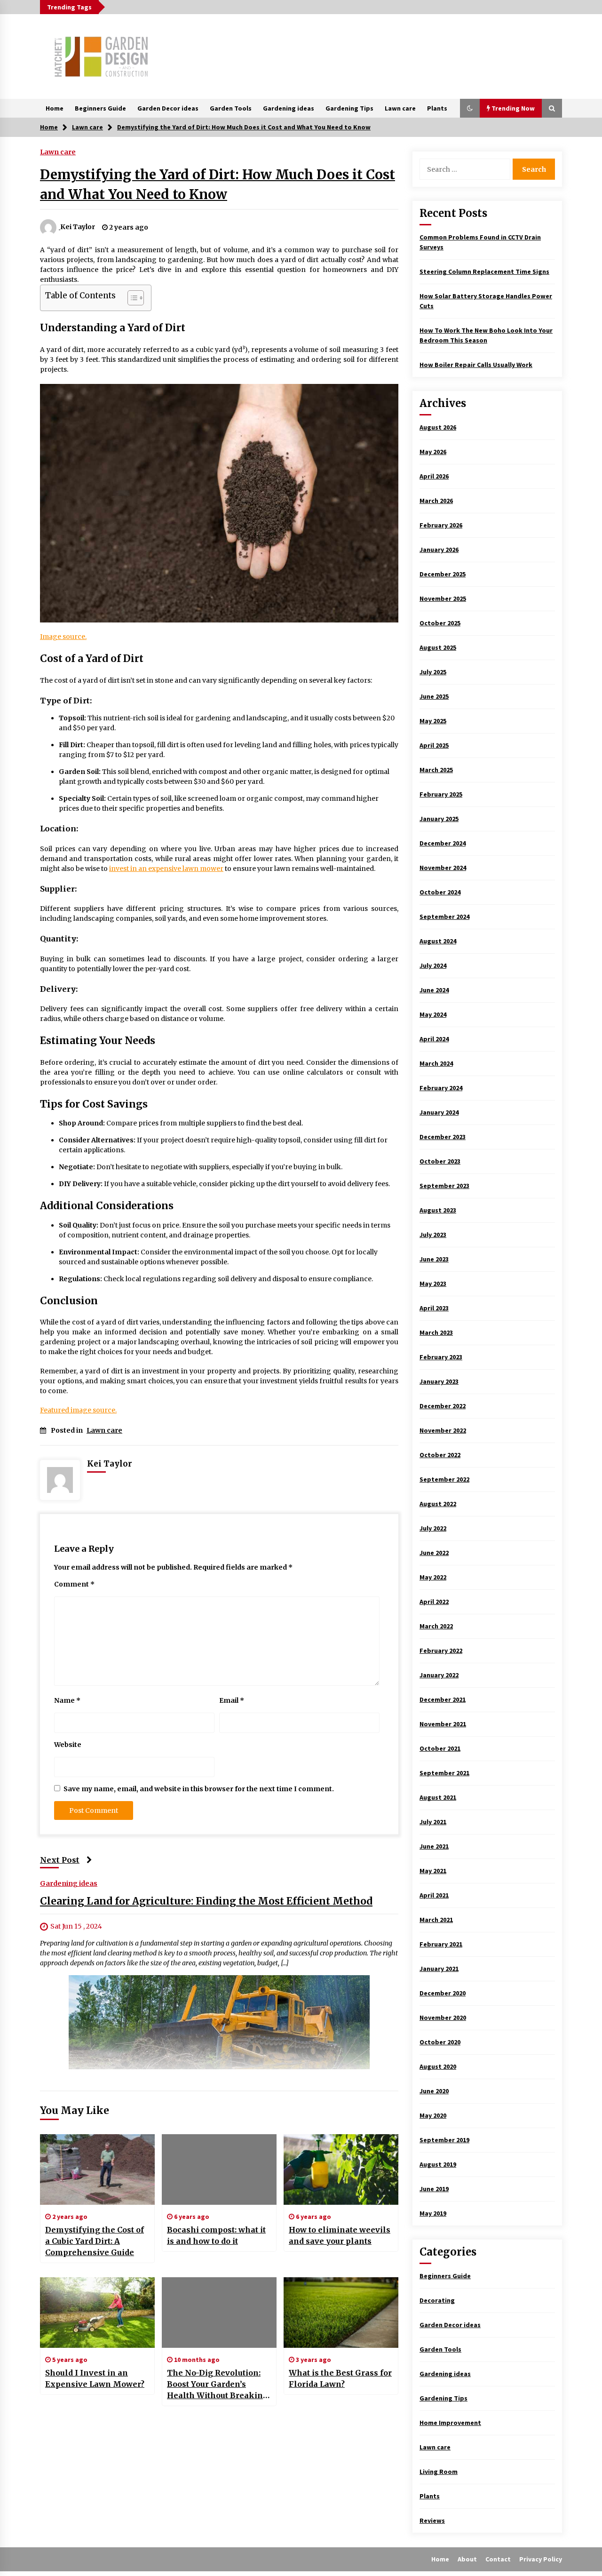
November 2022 (443, 1430)
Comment (74, 1584)
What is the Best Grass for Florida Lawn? (340, 2378)
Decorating (437, 2300)
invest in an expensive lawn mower (166, 869)
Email (232, 1700)
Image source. (63, 637)
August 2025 (438, 647)
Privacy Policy (541, 2559)
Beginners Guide (100, 108)
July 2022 (433, 1528)
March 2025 (436, 770)
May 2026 (433, 452)
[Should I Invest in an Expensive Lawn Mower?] (97, 2313)
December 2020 (443, 1993)
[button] (470, 108)
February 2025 (441, 794)
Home (55, 108)
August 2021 (438, 1797)
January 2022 (439, 1675)
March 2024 (436, 1063)
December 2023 (443, 1137)
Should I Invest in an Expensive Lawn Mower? (95, 2378)
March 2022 (436, 1626)
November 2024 (443, 868)
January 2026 (439, 550)
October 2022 (440, 1455)
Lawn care (400, 108)
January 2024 (439, 1112)
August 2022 (438, 1504)
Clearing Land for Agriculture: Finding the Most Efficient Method (206, 1901)
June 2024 (434, 990)
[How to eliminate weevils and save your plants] (341, 2169)
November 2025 (443, 598)
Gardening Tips (349, 108)
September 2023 (444, 1186)
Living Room (439, 2472)
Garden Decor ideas (168, 108)
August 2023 (438, 1210)
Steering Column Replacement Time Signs (484, 271)
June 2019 (434, 2189)
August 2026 (438, 427)
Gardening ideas (289, 108)
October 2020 (440, 2042)
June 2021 (434, 1846)
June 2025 (434, 696)
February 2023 (441, 1357)
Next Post (60, 1860)
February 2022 (441, 1651)
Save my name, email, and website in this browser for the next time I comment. (199, 1789)
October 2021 (440, 1748)
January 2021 (439, 1969)
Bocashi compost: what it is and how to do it (216, 2235)
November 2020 (443, 2018)
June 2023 (434, 1259)
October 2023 (440, 1161)
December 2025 (443, 574)
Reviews (432, 2520)
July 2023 (433, 1235)
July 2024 (433, 965)
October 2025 (440, 623)
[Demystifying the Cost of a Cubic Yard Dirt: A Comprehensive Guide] (97, 2169)
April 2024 (434, 1039)
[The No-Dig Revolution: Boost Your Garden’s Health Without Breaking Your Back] (219, 2313)
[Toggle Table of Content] (131, 298)
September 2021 (444, 1773)
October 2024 (440, 892)
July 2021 (433, 1822)
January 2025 (439, 819)
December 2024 (443, 843)
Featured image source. (78, 1410)
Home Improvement (450, 2423)
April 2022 (434, 1602)
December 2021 (443, 1699)
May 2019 (433, 2213)
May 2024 (433, 1014)
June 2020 (434, 2091)
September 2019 (444, 2140)
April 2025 (434, 745)
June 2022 (434, 1553)
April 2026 (434, 476)
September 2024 (444, 917)
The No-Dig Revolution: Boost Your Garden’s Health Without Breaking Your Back (218, 2385)
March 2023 (436, 1332)
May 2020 (433, 2115)
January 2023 (439, 1381)
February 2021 (441, 1944)
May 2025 (433, 721)
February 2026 (441, 525)
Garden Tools (231, 108)
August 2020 (438, 2066)
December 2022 (443, 1406)
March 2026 (436, 501)
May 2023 (433, 1284)
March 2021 (436, 1920)
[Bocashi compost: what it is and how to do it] (219, 2169)
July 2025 (433, 672)
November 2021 (443, 1724)
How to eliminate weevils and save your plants (340, 2235)
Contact (498, 2559)
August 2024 (438, 941)
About (467, 2559)
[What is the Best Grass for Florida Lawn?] (341, 2313)
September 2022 (444, 1479)
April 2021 (434, 1895)
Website (68, 1745)
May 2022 (433, 1577)
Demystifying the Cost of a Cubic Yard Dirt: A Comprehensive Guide (95, 2241)
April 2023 (434, 1308)
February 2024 (441, 1088)
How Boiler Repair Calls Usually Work (476, 365)
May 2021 (433, 1871)
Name (67, 1700)
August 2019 (438, 2164)
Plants (437, 108)
